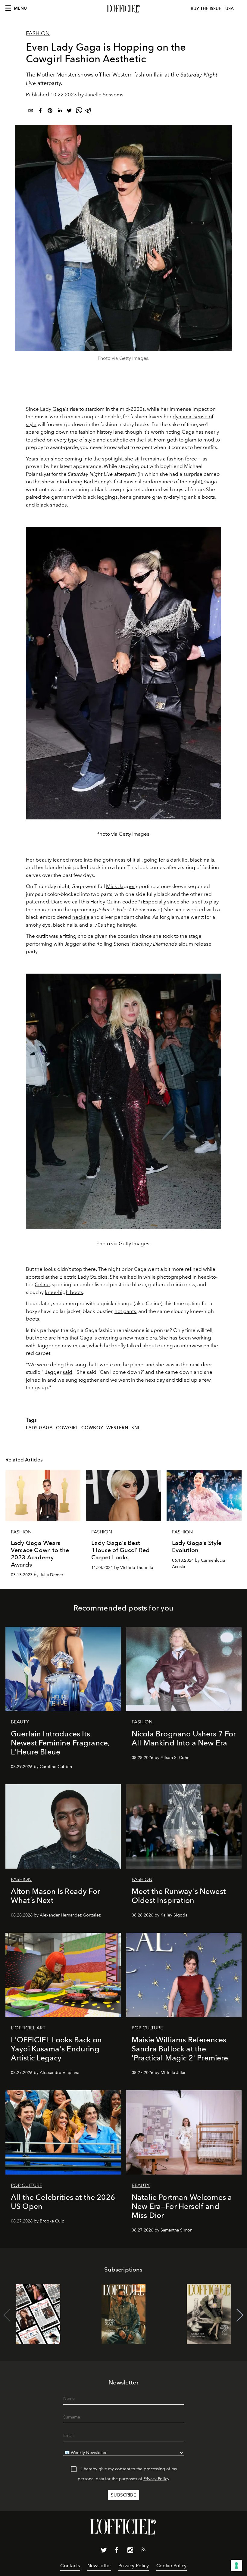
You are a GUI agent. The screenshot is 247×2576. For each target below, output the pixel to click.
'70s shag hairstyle (115, 925)
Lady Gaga (53, 409)
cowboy (92, 1428)
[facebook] (40, 112)
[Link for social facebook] (117, 2551)
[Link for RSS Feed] (143, 2551)
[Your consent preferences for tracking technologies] (236, 2565)
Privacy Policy (156, 2479)
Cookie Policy (172, 2566)
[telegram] (89, 112)
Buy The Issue (206, 9)
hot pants (125, 1311)
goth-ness (114, 860)
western (117, 1428)
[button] (240, 2315)
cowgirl (67, 1428)
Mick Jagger (120, 886)
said (67, 1372)
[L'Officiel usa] (123, 9)
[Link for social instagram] (130, 2551)
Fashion (38, 33)
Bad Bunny (96, 482)
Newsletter (99, 2566)
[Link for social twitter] (104, 2551)
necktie (81, 917)
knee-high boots (64, 1292)
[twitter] (69, 112)
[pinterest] (50, 112)
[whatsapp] (79, 112)
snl (136, 1428)
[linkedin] (60, 112)
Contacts (70, 2566)
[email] (31, 112)
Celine (42, 1284)
